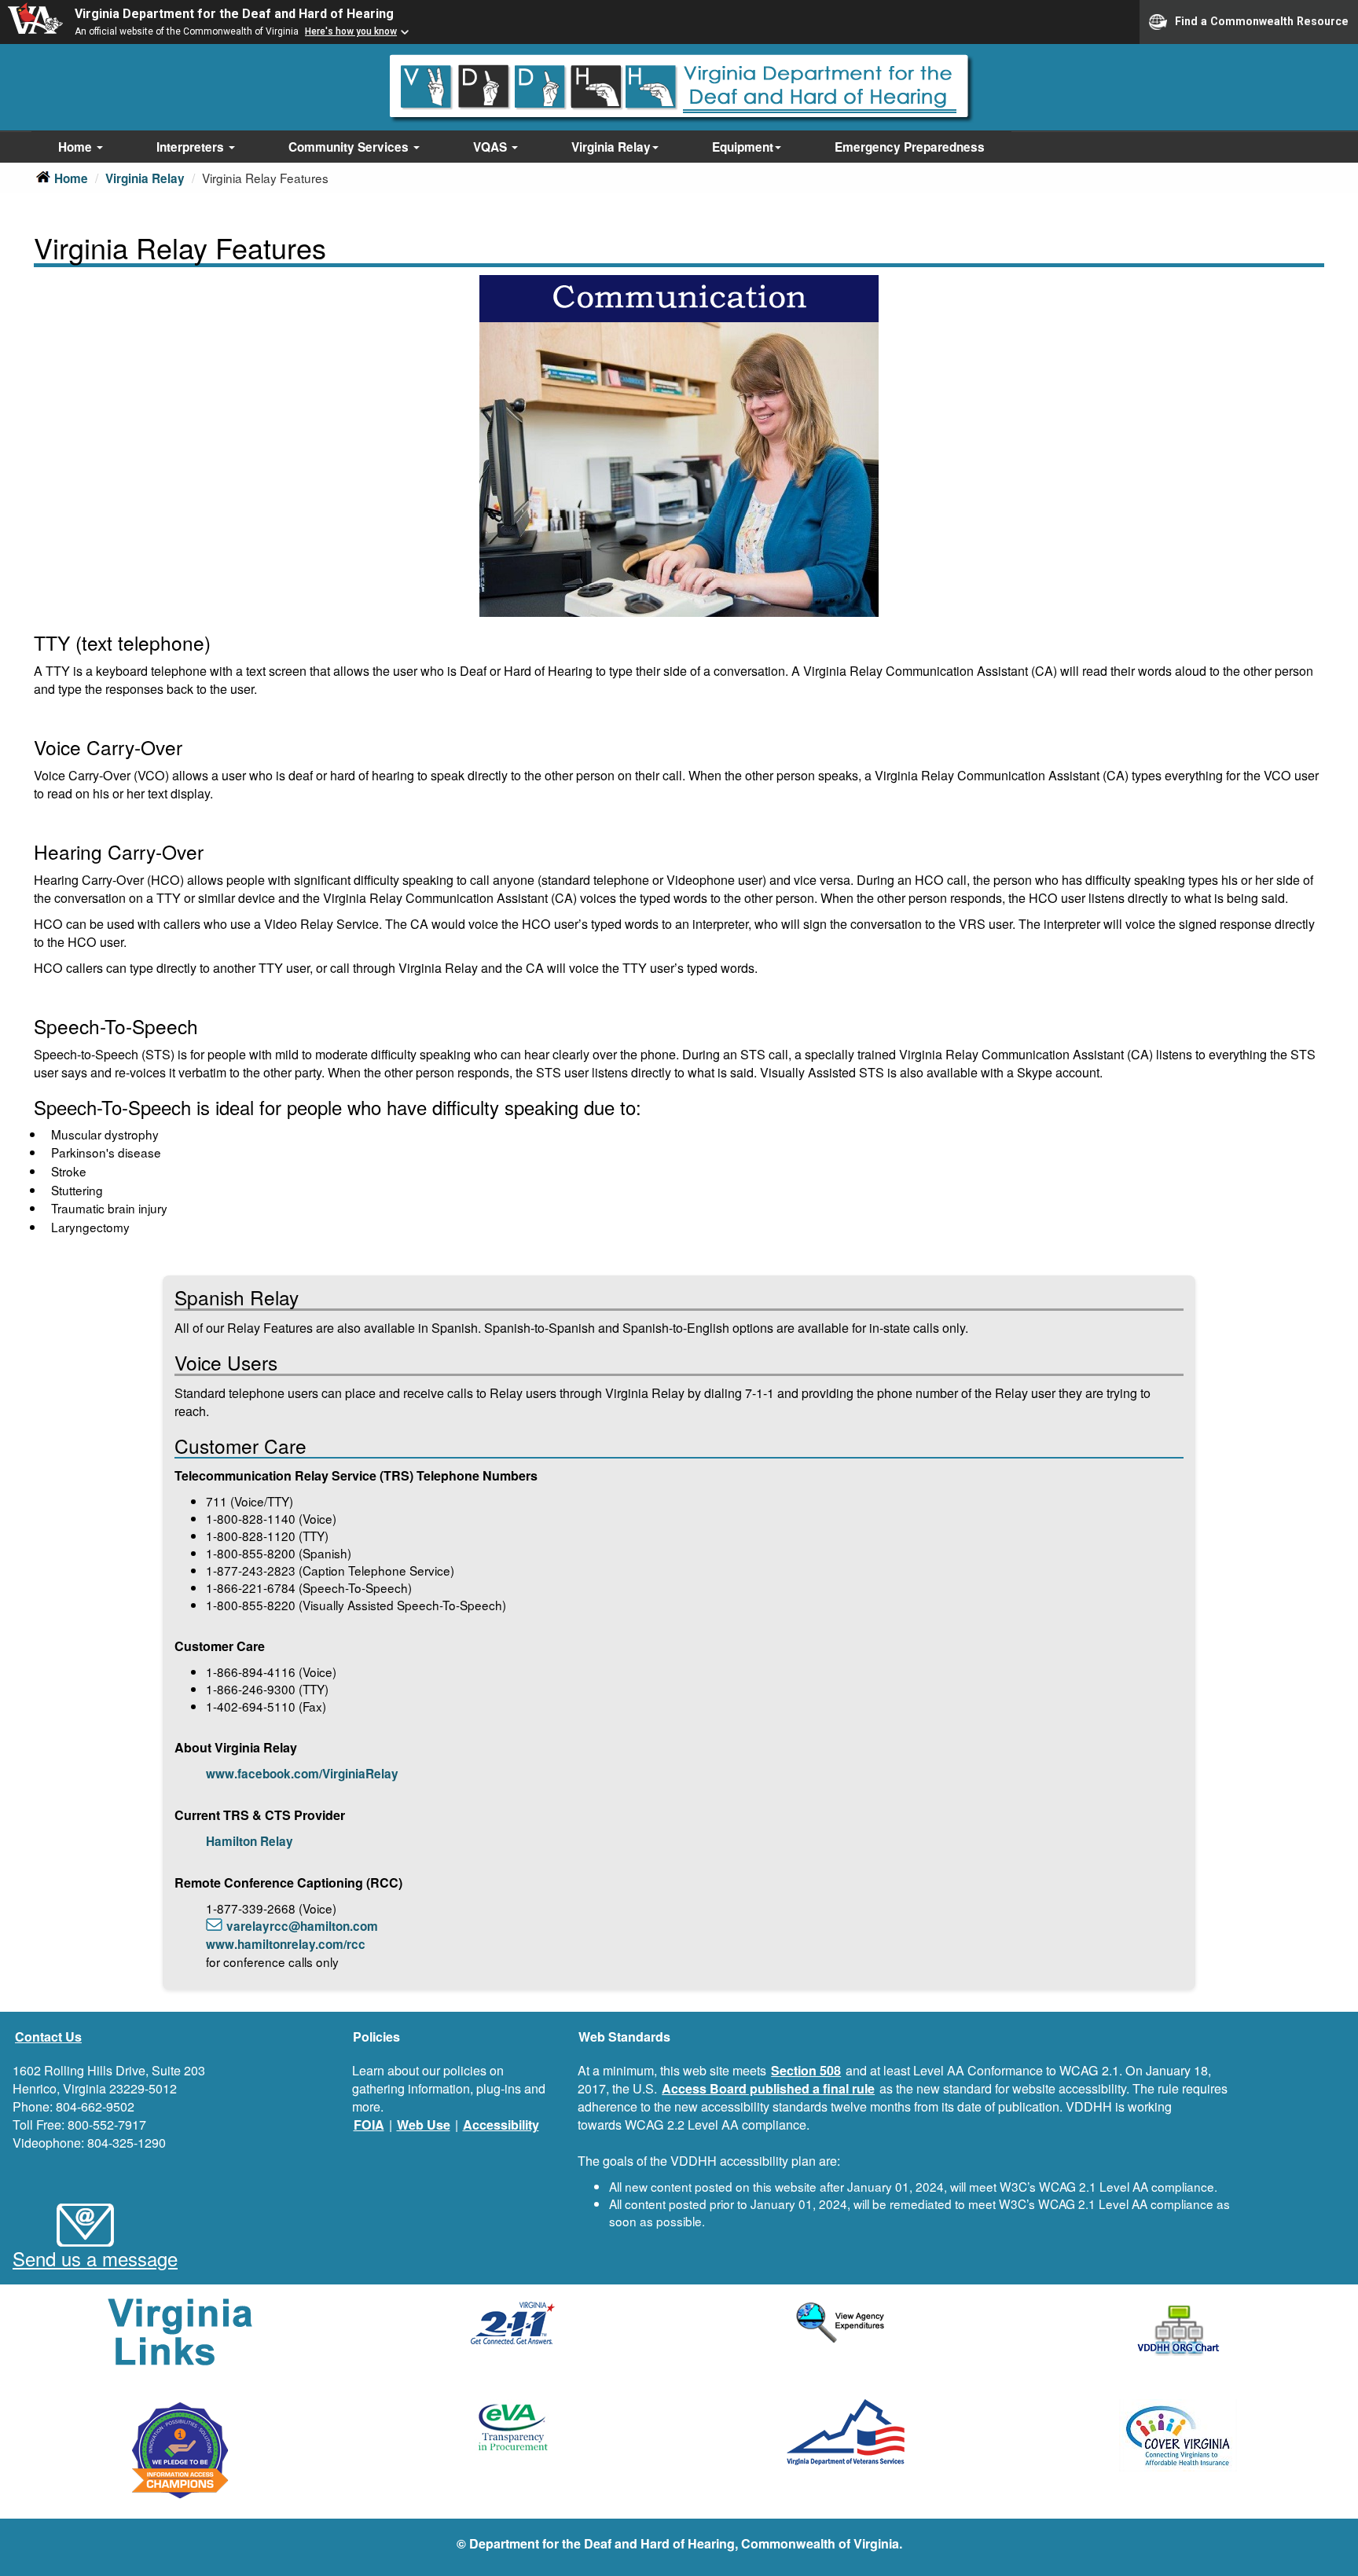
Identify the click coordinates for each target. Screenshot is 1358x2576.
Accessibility (501, 2125)
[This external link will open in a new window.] (513, 2323)
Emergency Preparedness (910, 147)
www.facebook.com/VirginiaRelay (302, 1774)
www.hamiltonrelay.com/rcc (286, 1944)
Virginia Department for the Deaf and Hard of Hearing (234, 14)
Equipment (743, 147)
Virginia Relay (611, 147)
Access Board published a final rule (768, 2088)
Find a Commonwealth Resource (1262, 20)
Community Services (350, 147)
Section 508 (806, 2070)
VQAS (492, 147)
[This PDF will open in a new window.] (1179, 2331)
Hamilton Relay (250, 1841)
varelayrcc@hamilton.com (302, 1926)
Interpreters (192, 147)
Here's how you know (351, 31)
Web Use (424, 2125)
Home (77, 147)
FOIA (369, 2125)
